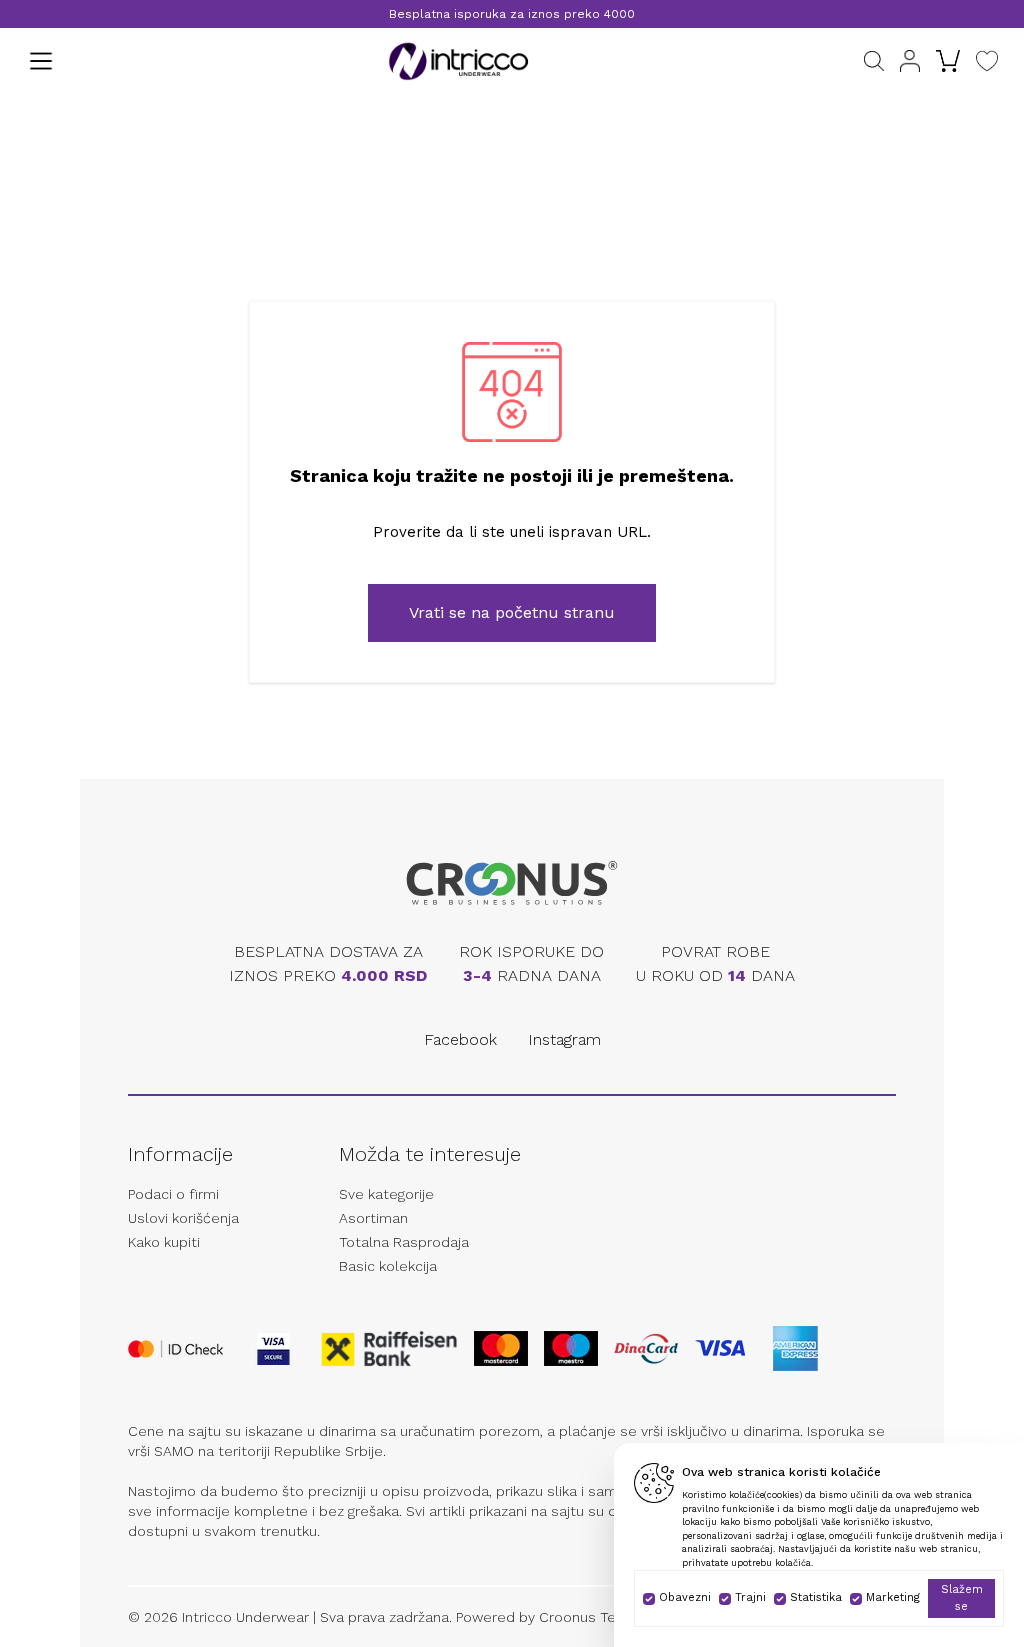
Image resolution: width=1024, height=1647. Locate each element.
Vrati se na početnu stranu (512, 612)
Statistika (816, 1597)
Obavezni (685, 1597)
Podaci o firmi (173, 1194)
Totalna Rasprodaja (404, 1242)
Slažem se (962, 1598)
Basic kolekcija (388, 1266)
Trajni (750, 1597)
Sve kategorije (386, 1194)
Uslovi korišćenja (183, 1218)
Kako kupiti (164, 1242)
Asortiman (373, 1218)
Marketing (893, 1597)
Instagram (564, 1039)
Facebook (460, 1039)
